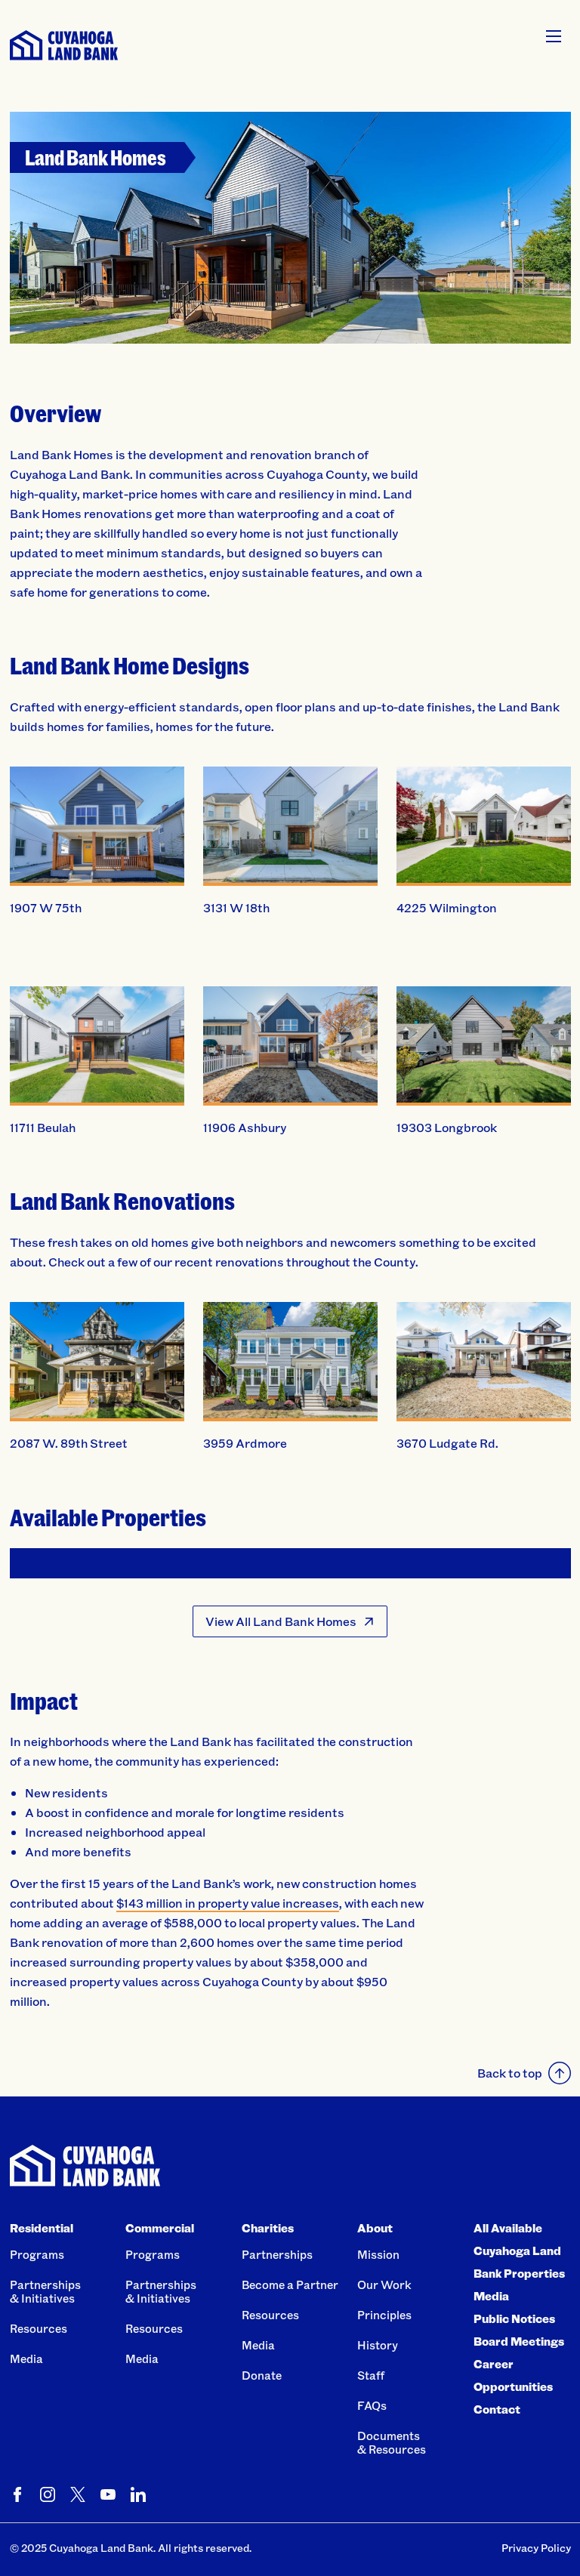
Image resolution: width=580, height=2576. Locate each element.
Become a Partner (290, 2284)
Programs (37, 2254)
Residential (42, 2228)
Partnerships (277, 2254)
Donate (262, 2375)
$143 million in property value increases (228, 1903)
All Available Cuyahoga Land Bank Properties (519, 2251)
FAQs (372, 2405)
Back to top (510, 2073)
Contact (497, 2409)
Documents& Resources (392, 2442)
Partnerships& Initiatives (45, 2291)
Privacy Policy (536, 2548)
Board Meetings (519, 2341)
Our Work (384, 2284)
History (378, 2345)
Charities (268, 2228)
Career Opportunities (513, 2375)
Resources (39, 2328)
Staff (371, 2375)
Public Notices (514, 2318)
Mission (378, 2254)
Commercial (160, 2228)
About (375, 2228)
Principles (384, 2315)
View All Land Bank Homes (281, 1621)
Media (26, 2359)
